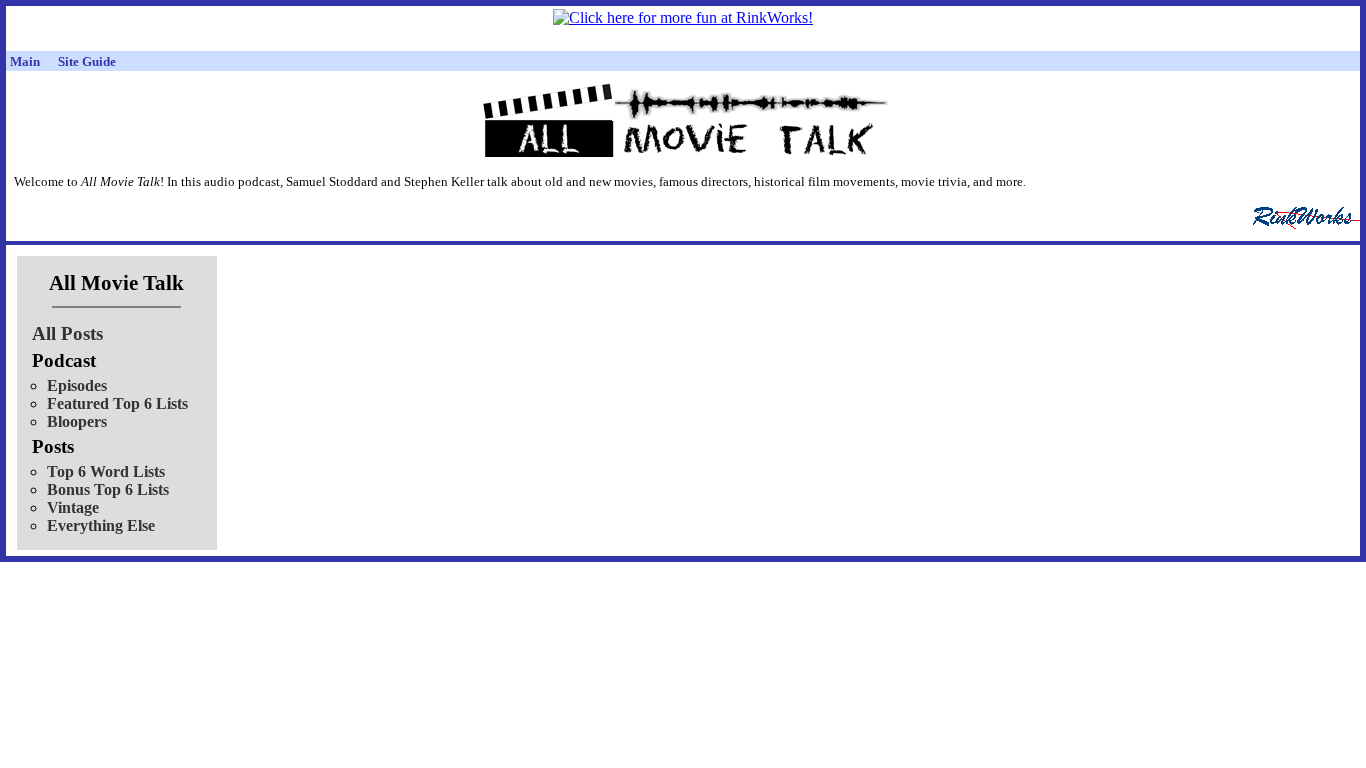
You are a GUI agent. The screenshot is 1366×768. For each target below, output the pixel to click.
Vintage (73, 507)
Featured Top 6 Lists (117, 403)
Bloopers (77, 421)
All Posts (67, 333)
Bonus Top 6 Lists (108, 489)
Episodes (77, 385)
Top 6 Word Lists (106, 471)
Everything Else (101, 525)
